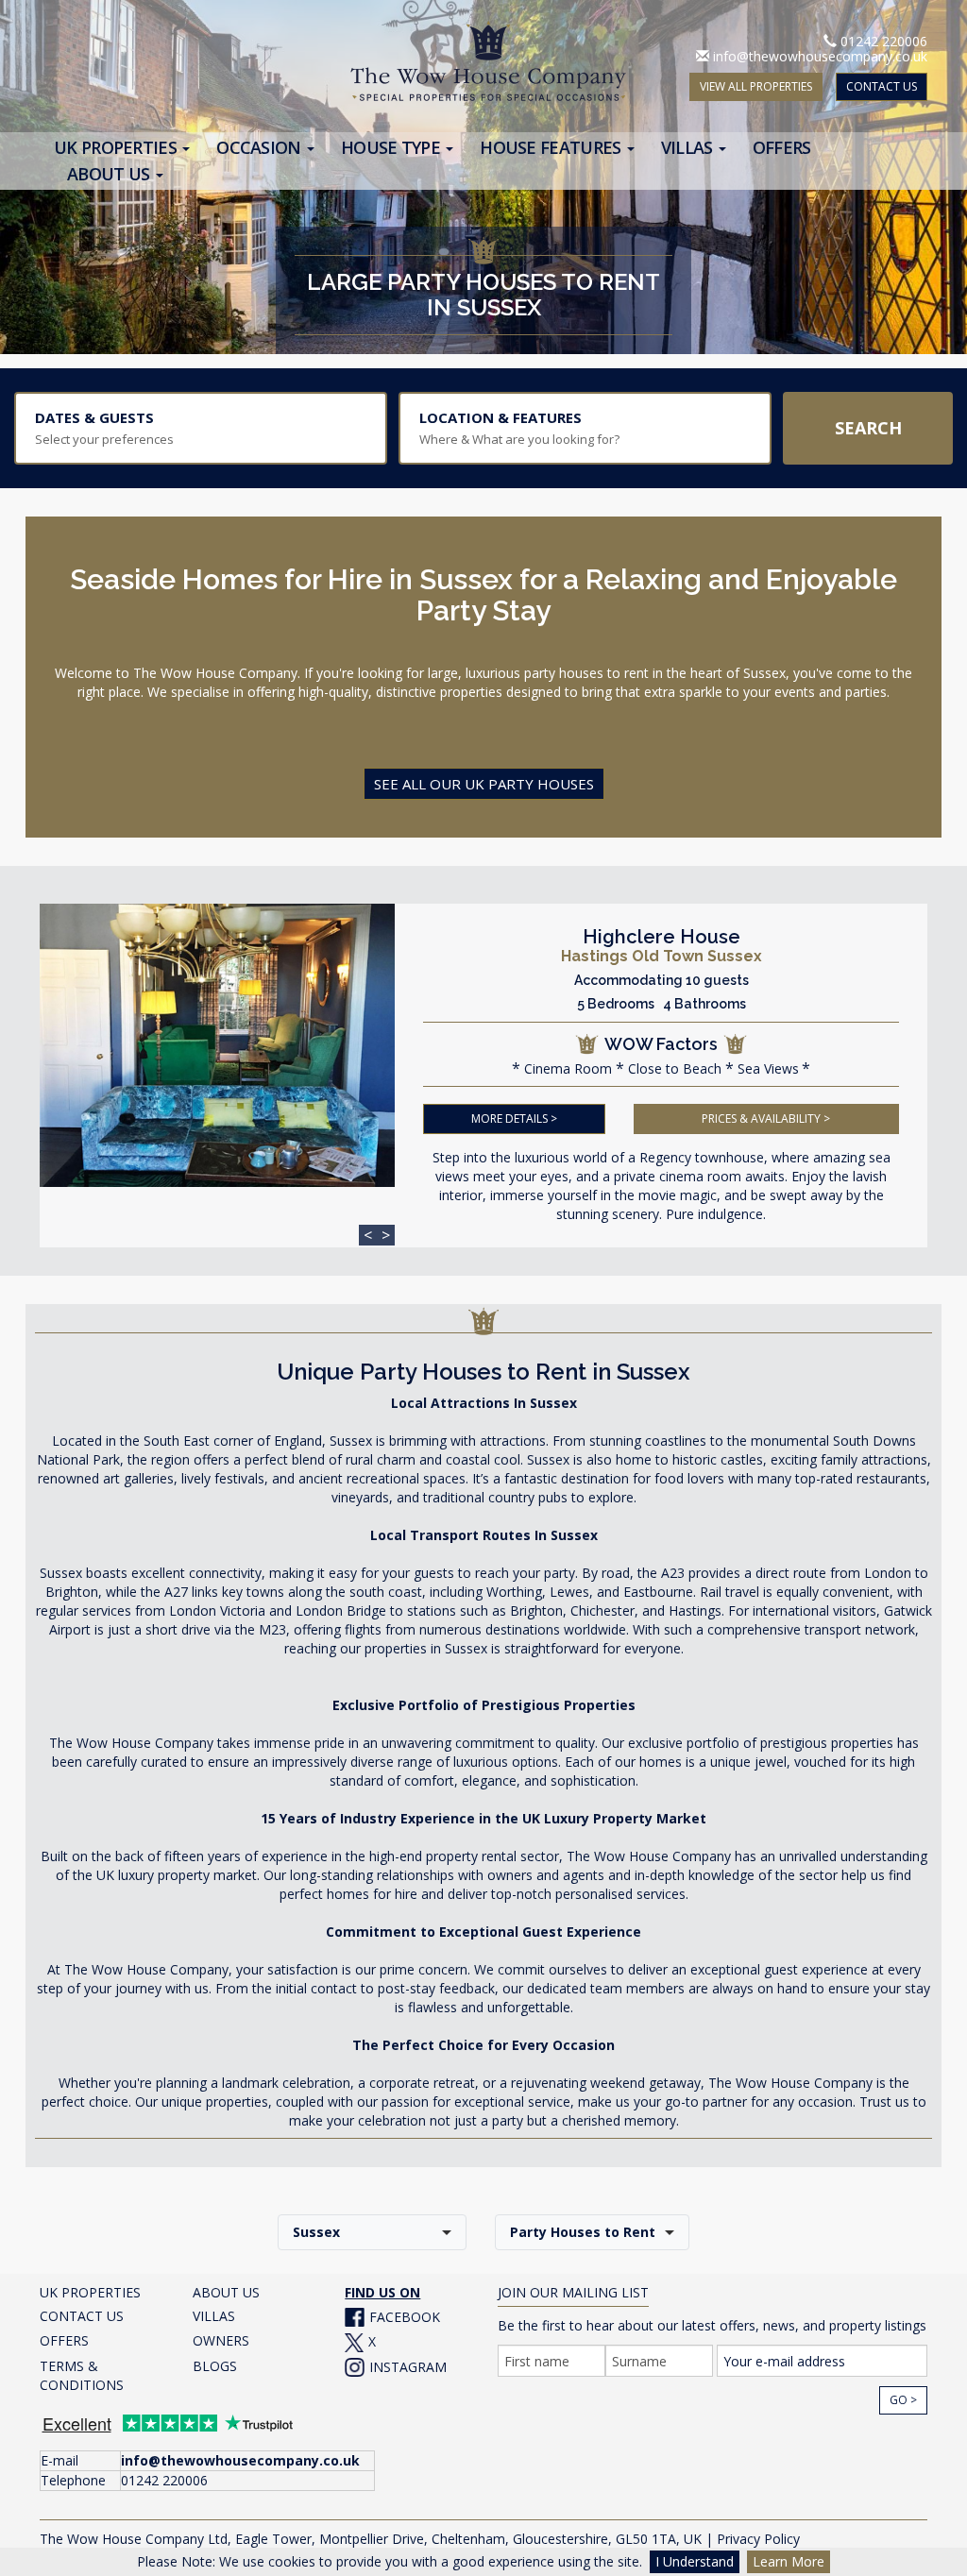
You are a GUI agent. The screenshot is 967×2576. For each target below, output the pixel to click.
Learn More (789, 2561)
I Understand (695, 2561)
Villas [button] (689, 148)
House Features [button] (552, 148)
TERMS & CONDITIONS (82, 2375)
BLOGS (215, 2366)
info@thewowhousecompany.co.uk (820, 56)
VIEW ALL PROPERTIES (756, 86)
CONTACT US (882, 86)
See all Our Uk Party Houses (484, 784)
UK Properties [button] (117, 148)
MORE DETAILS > (514, 1119)
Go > (903, 2400)
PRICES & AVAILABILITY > (766, 1119)
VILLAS (214, 2316)
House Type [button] (392, 148)
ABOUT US (226, 2292)
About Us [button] (110, 174)
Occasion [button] (261, 148)
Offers (782, 148)
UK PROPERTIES (90, 2292)
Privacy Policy (758, 2539)
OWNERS (221, 2340)
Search (868, 428)
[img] (217, 1045)
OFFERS (64, 2340)
